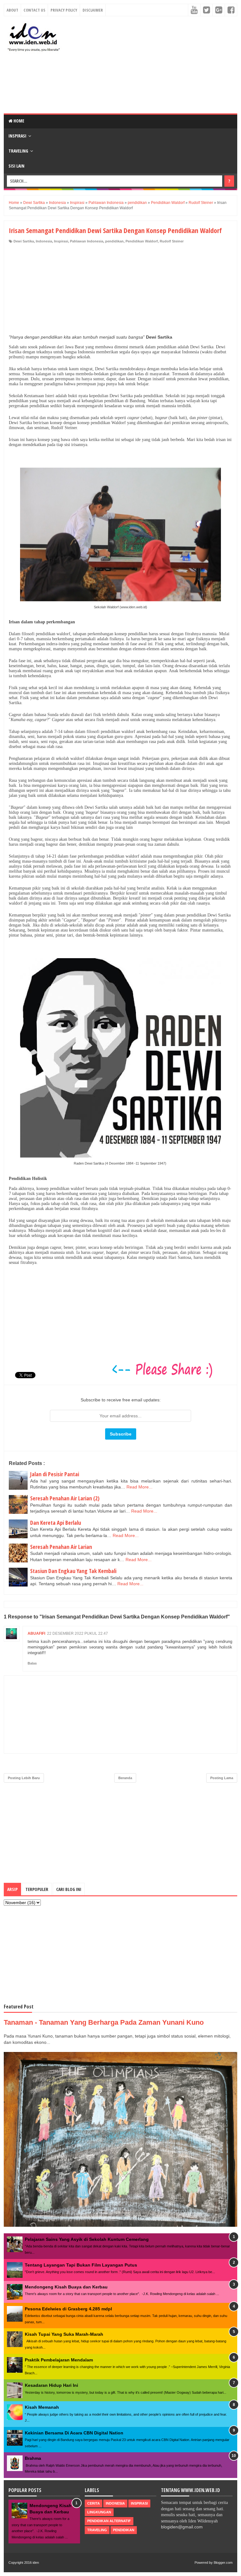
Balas (32, 1663)
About (12, 10)
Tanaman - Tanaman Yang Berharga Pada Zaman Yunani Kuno (104, 2022)
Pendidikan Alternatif (109, 2521)
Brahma (33, 2458)
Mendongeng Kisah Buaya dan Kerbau (66, 2287)
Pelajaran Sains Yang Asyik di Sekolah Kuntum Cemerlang (87, 2239)
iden (36, 2563)
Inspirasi (17, 136)
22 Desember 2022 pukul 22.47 (78, 1633)
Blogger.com (223, 2563)
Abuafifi (36, 1633)
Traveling (18, 151)
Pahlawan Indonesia (87, 241)
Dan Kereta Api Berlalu (56, 1523)
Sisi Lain (16, 166)
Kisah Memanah (42, 2407)
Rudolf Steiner (172, 241)
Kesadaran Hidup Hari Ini (51, 2385)
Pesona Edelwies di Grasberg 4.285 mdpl (68, 2309)
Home (18, 121)
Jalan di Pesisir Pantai (55, 1474)
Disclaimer (93, 10)
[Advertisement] (152, 65)
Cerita (94, 2503)
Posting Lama (222, 1778)
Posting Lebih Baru (24, 1778)
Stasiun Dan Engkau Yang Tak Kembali (73, 1571)
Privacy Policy (64, 10)
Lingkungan (99, 2512)
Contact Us (34, 10)
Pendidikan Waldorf (142, 241)
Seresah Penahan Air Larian (61, 1547)
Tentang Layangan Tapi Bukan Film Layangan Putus (81, 2265)
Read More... (139, 1487)
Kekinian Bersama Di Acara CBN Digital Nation (74, 2433)
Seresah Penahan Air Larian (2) (65, 1498)
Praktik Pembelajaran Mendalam (59, 2360)
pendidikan (114, 241)
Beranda (125, 1778)
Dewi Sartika (24, 241)
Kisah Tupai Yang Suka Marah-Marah (64, 2334)
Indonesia (44, 241)
